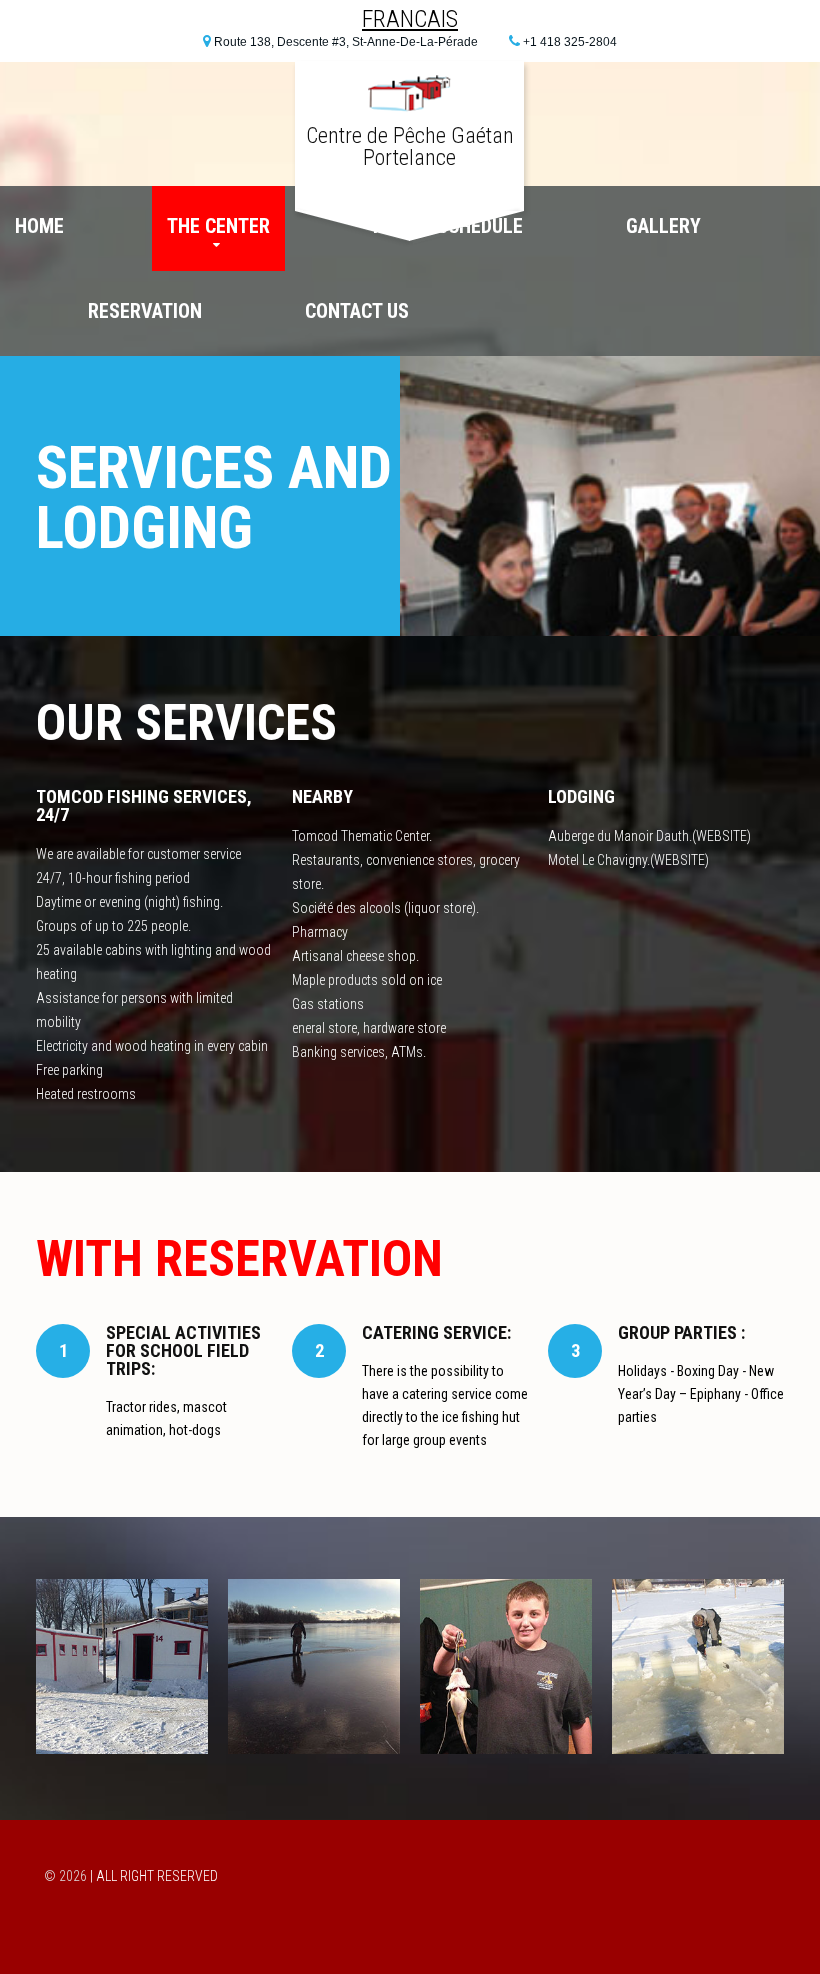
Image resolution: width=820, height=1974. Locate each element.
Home (39, 226)
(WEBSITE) (721, 836)
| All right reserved (154, 1876)
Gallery (663, 226)
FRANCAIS (410, 19)
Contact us (357, 311)
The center (218, 226)
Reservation (145, 311)
